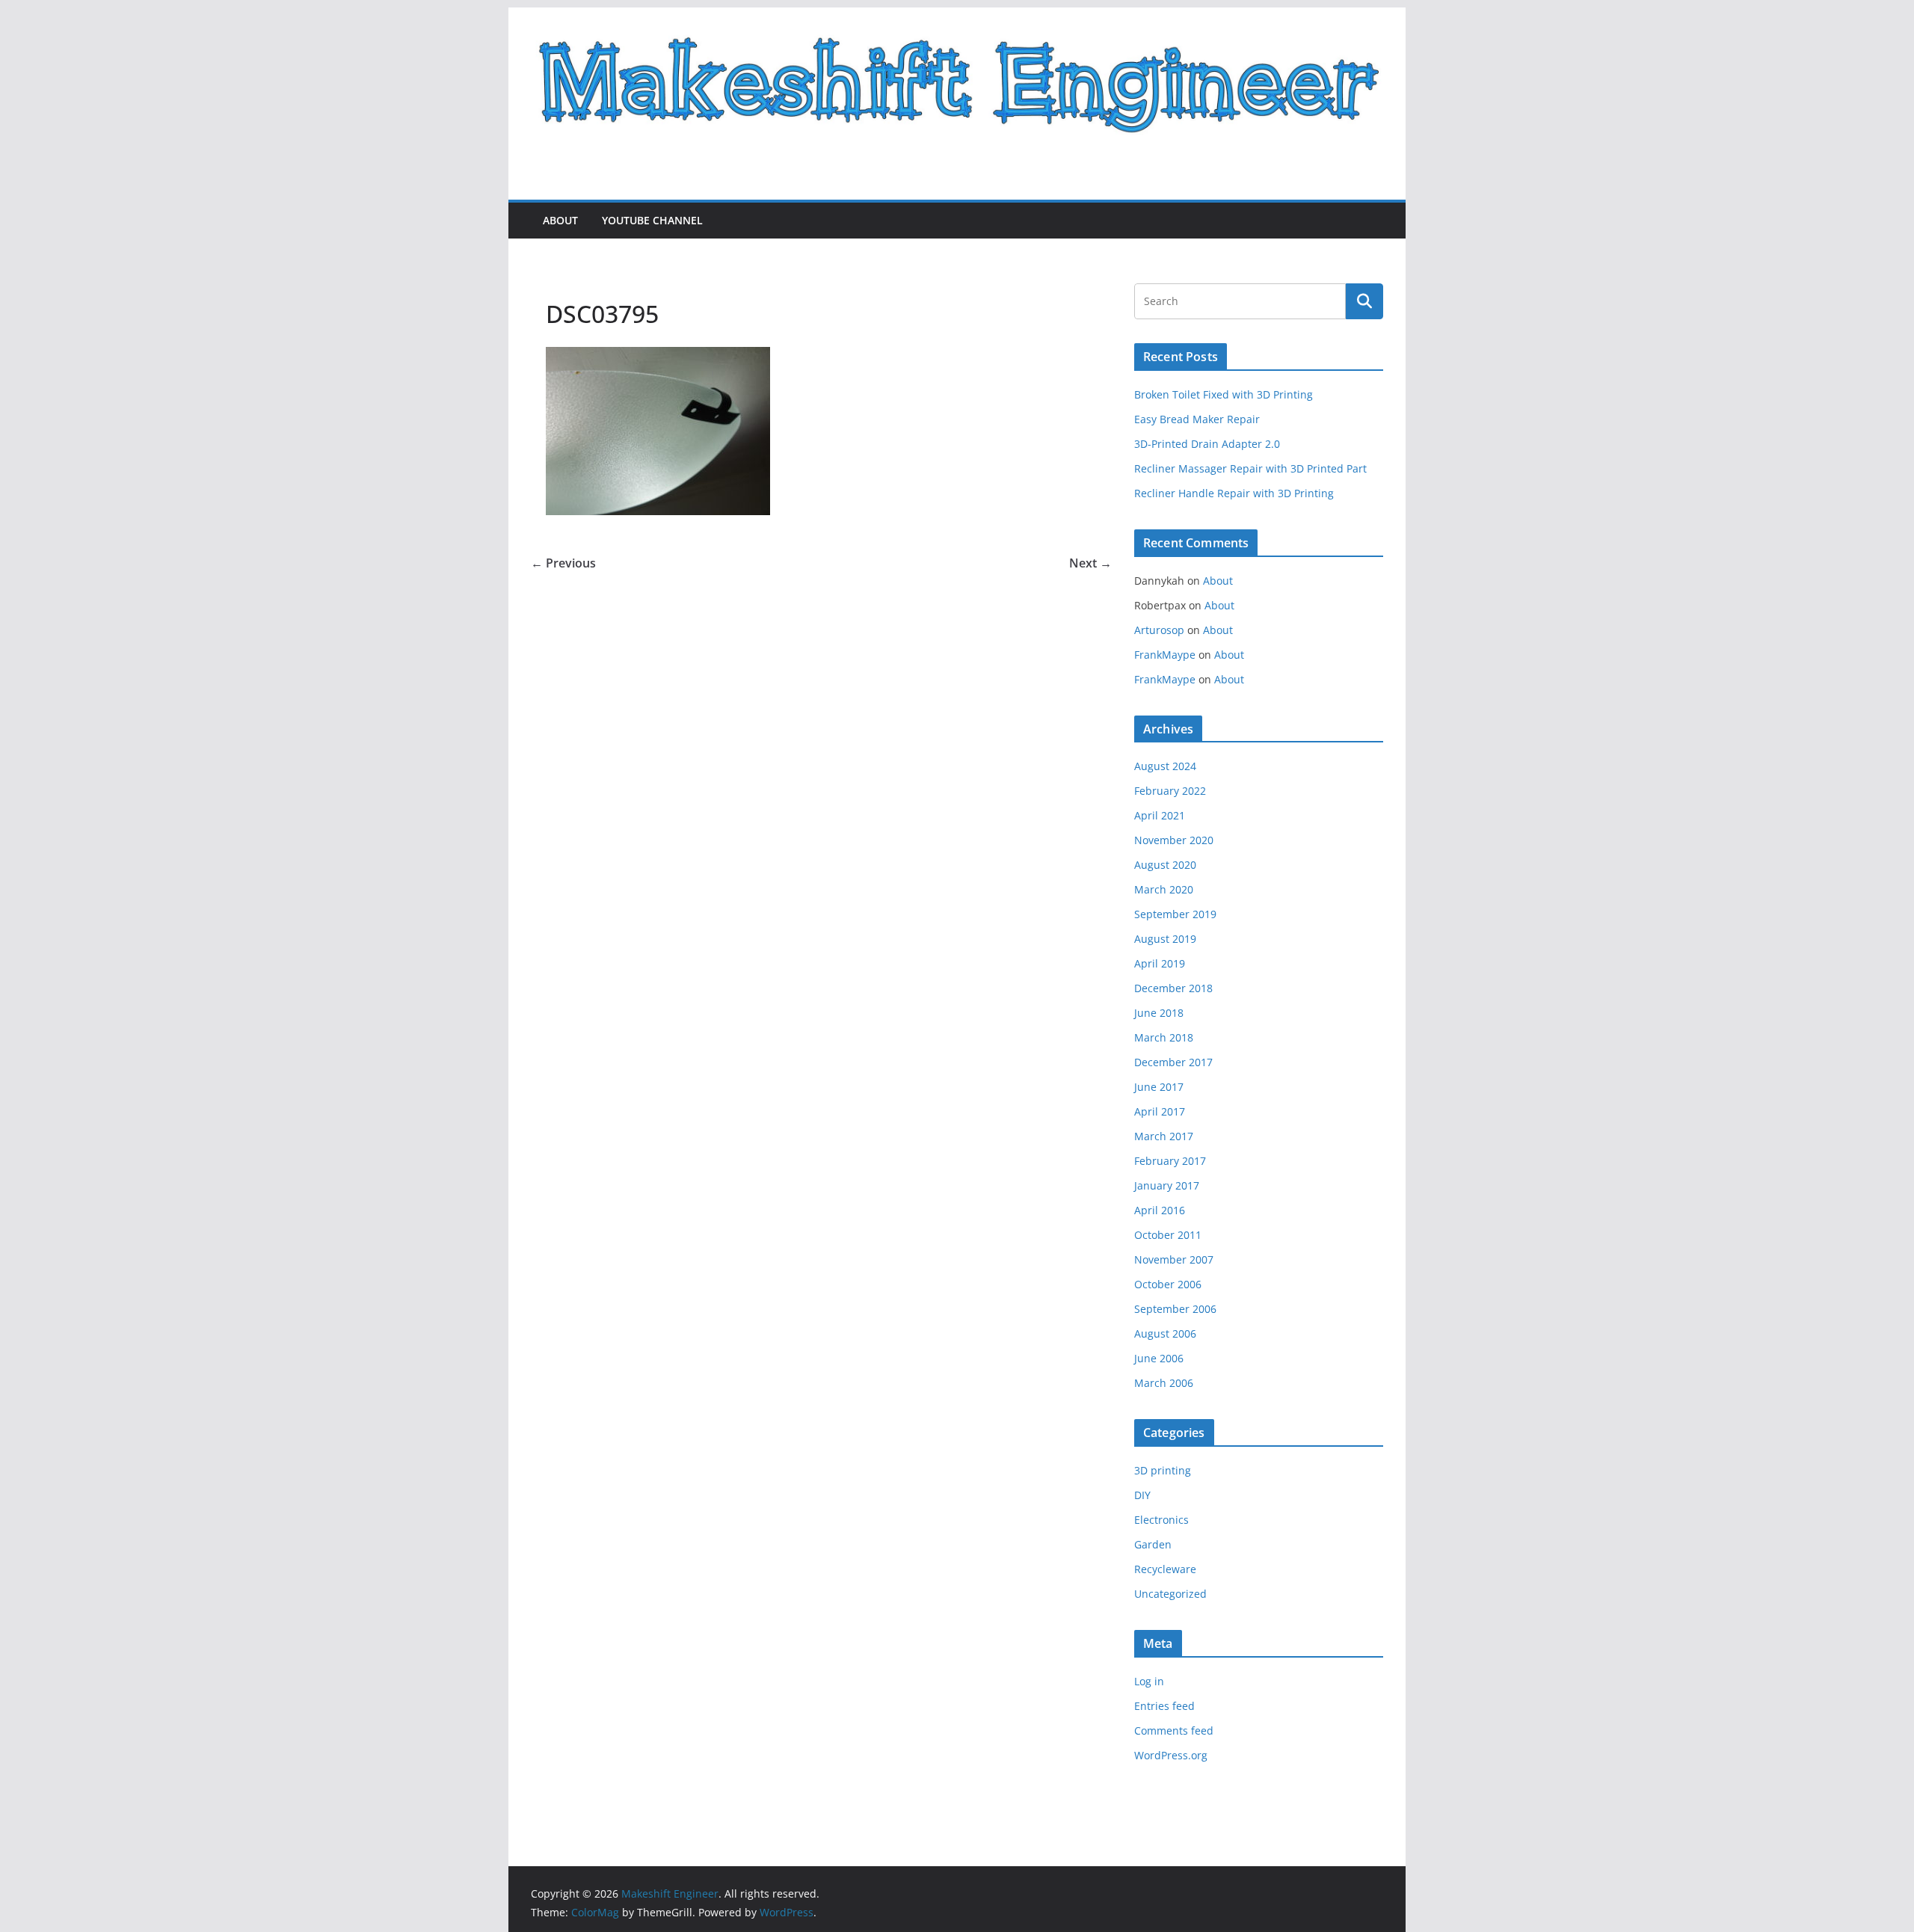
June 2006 (1159, 1358)
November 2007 (1174, 1259)
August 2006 (1165, 1333)
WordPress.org (1171, 1755)
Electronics (1161, 1520)
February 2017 (1170, 1161)
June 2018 (1159, 1013)
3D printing (1163, 1470)
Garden (1153, 1544)
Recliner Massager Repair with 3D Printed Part (1250, 468)
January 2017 (1167, 1185)
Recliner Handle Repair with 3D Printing (1234, 493)
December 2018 (1173, 988)
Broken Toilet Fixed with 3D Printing (1224, 394)
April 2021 (1160, 815)
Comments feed (1174, 1731)
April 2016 (1160, 1210)
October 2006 (1168, 1284)
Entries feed (1164, 1706)
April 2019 (1160, 963)
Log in (1149, 1681)
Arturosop (1159, 630)
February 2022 (1170, 791)
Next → (1090, 563)
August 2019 (1165, 939)
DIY (1142, 1495)
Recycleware (1165, 1569)
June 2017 (1159, 1087)
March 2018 (1164, 1037)
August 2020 (1165, 865)
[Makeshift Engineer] (957, 18)
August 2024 (1165, 766)
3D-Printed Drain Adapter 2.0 (1207, 444)
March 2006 (1164, 1383)
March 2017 (1164, 1136)
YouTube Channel (652, 220)
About (560, 220)
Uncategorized (1170, 1594)
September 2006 (1175, 1309)
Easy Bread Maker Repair (1197, 419)
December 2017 (1173, 1062)
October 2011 (1168, 1235)
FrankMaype (1165, 655)
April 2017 (1160, 1111)
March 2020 (1164, 889)
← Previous (563, 563)
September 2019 (1175, 914)
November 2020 (1174, 840)
